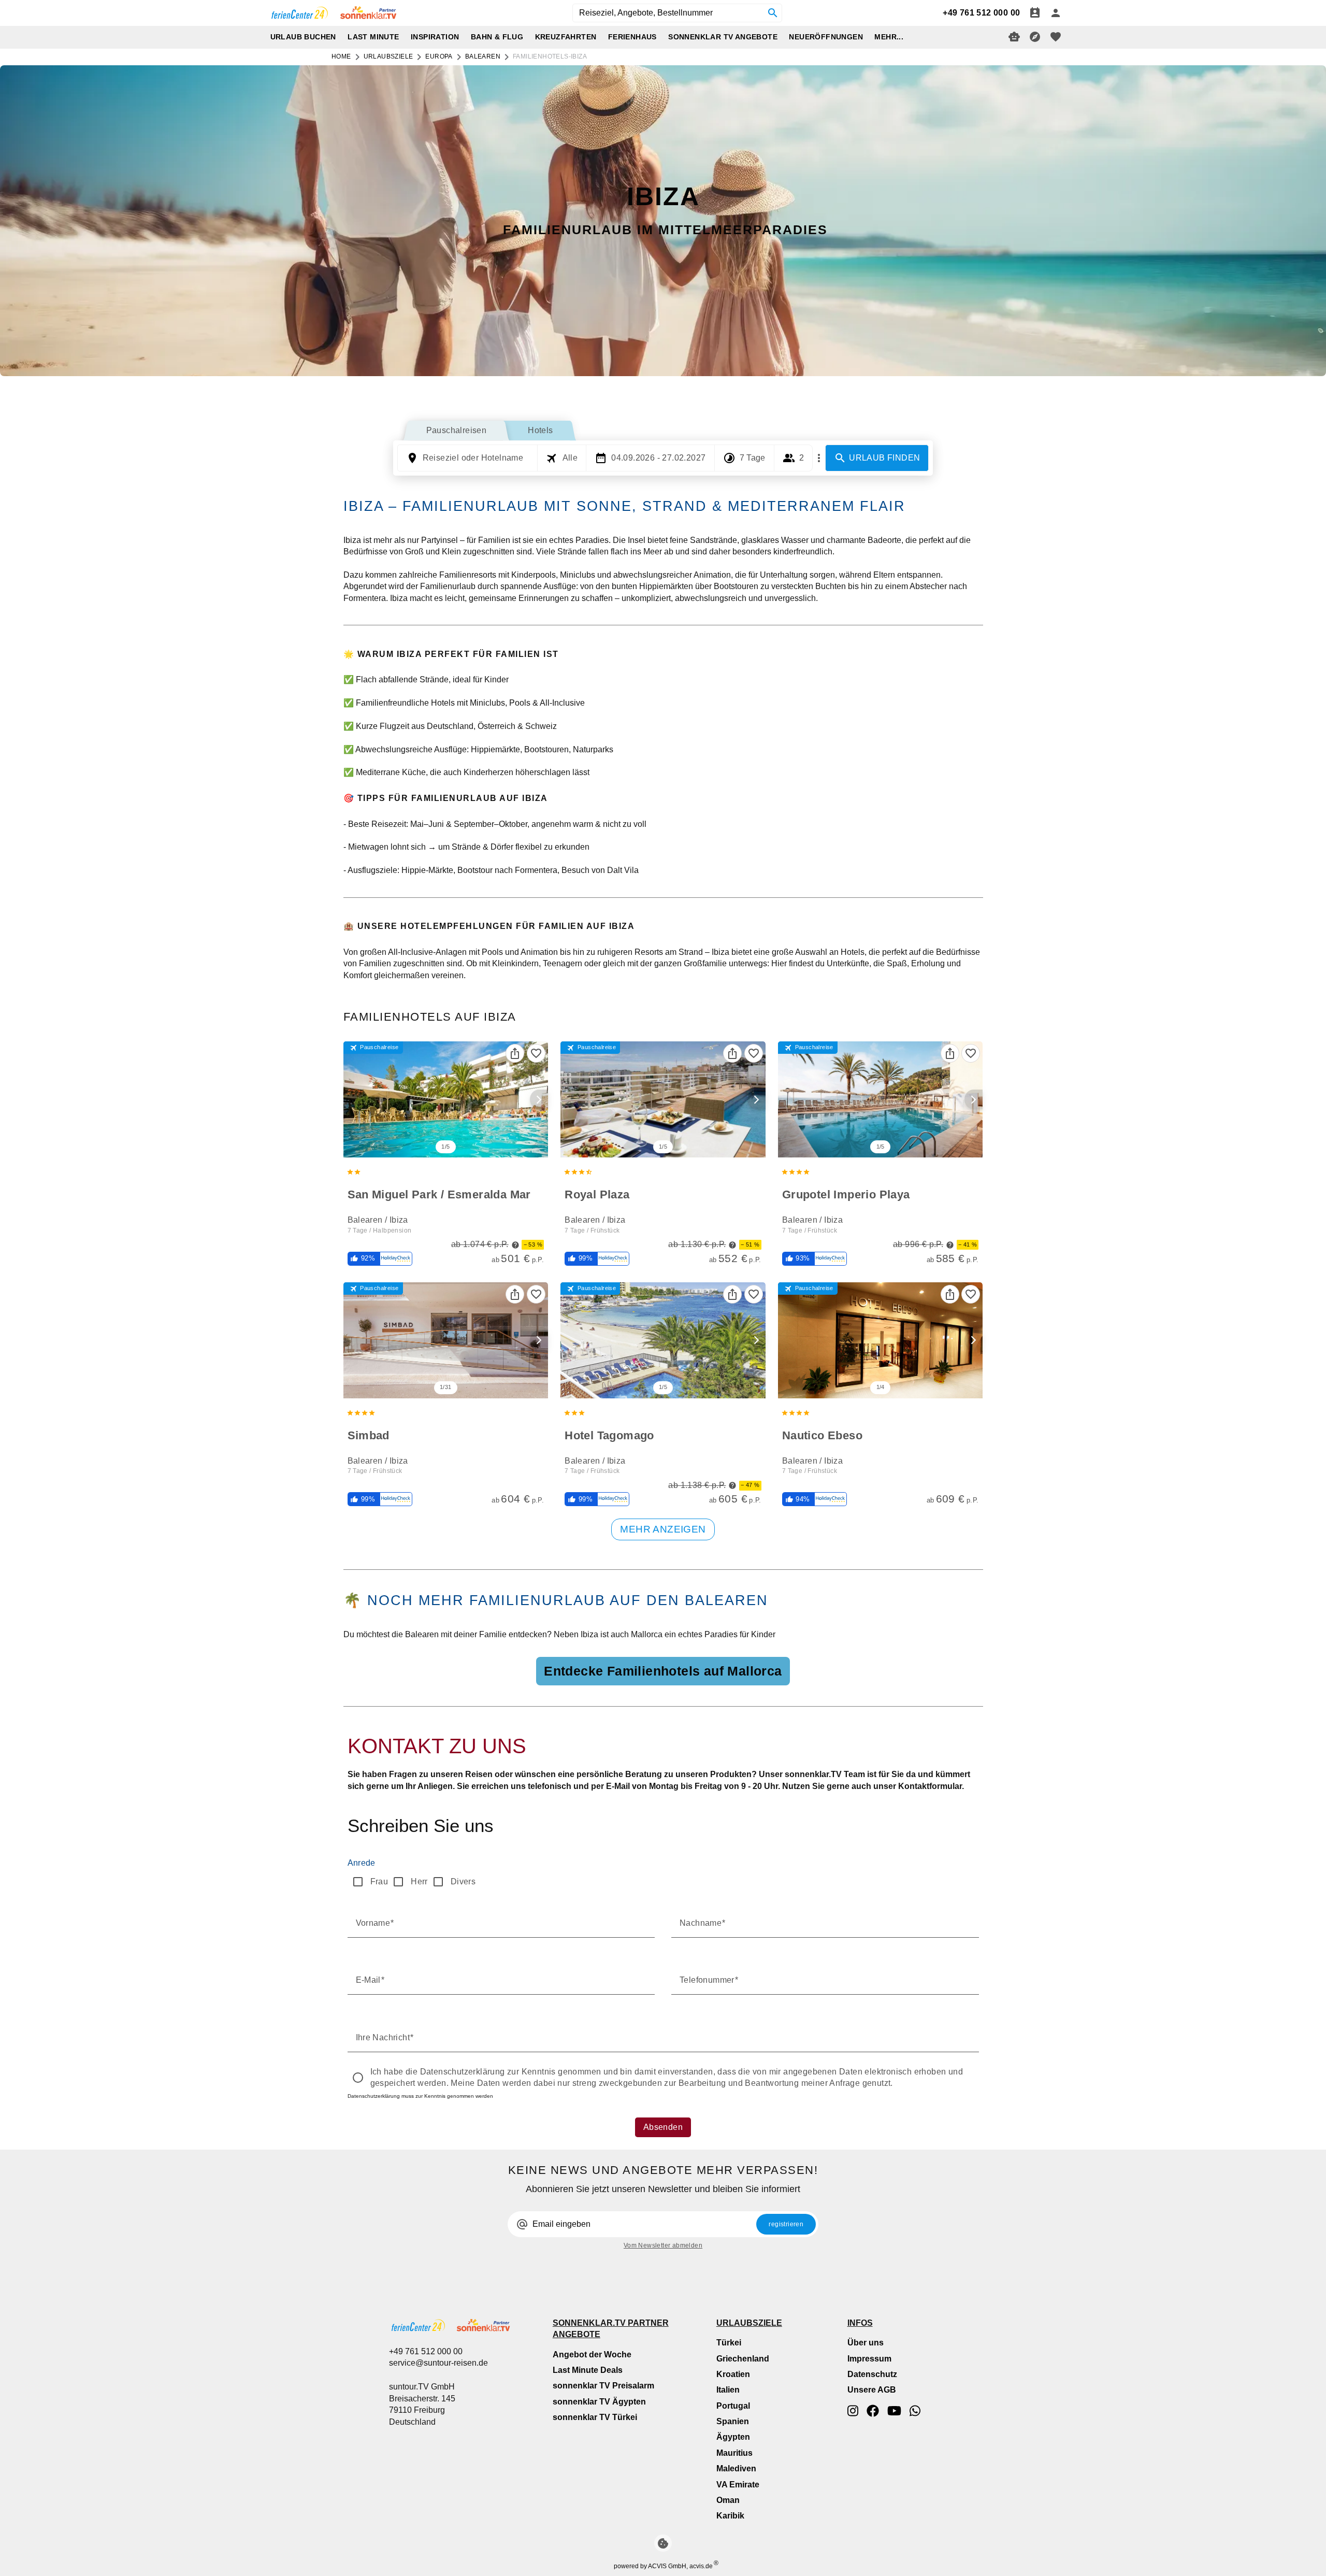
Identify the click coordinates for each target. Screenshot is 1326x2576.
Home (341, 56)
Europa (439, 56)
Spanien (733, 2421)
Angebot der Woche (592, 2355)
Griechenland (743, 2359)
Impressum (869, 2359)
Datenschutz (872, 2374)
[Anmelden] (1056, 13)
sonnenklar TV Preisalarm (603, 2386)
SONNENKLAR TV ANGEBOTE (723, 37)
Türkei (729, 2343)
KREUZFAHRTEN (566, 37)
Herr (419, 1881)
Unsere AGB (872, 2390)
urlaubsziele (388, 56)
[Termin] (1035, 13)
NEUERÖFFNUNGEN (826, 37)
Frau (379, 1881)
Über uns (866, 2343)
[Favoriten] (536, 1053)
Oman (728, 2500)
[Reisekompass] (1035, 37)
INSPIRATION (435, 37)
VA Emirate (738, 2485)
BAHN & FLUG (497, 37)
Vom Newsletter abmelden (663, 2245)
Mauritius (734, 2453)
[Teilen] (515, 1053)
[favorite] (1056, 37)
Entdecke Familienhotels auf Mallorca (663, 1671)
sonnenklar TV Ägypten (599, 2402)
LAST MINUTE (373, 37)
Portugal (733, 2406)
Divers (463, 1881)
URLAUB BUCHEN (303, 37)
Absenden (663, 2127)
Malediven (736, 2468)
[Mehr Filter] (819, 458)
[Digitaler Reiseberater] (1014, 37)
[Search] (773, 13)
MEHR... (889, 37)
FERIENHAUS (632, 37)
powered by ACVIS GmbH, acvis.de (663, 2566)
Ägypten (733, 2437)
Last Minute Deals (588, 2370)
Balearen (483, 56)
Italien (728, 2390)
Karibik (730, 2516)
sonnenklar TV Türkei (595, 2417)
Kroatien (733, 2374)
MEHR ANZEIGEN (663, 1529)
